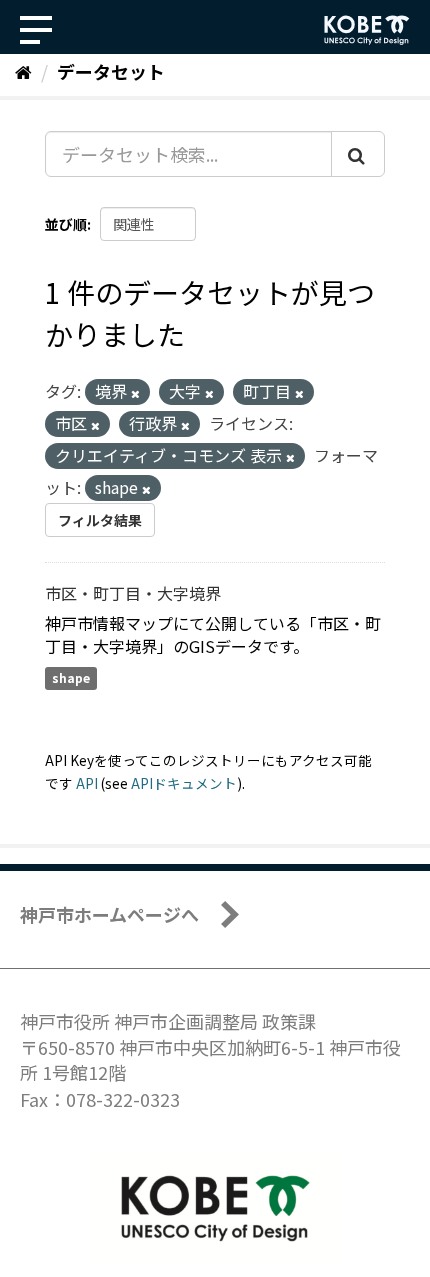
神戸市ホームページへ (109, 914)
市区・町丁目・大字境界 (133, 593)
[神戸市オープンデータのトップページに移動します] (367, 30)
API (87, 783)
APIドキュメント (184, 783)
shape (71, 678)
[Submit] (358, 154)
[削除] (135, 393)
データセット (111, 71)
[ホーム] (23, 71)
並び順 (66, 224)
